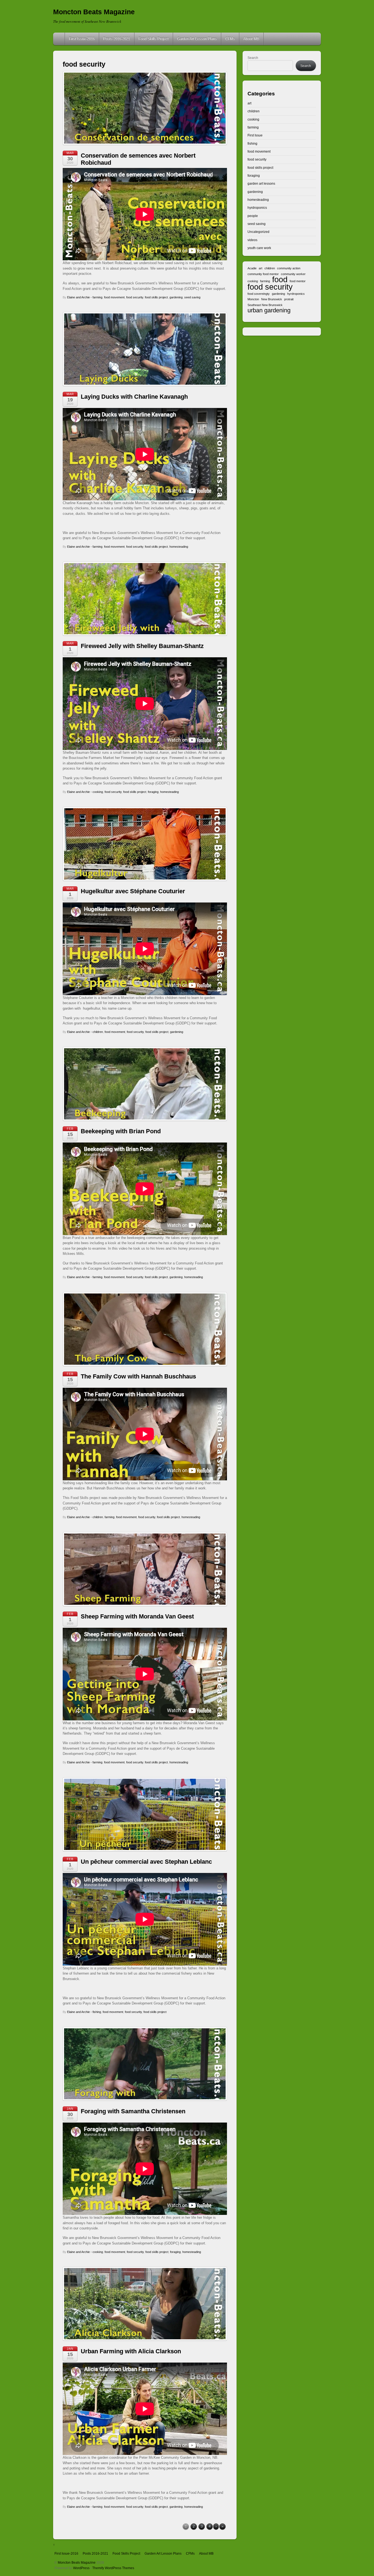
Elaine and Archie (78, 297)
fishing (97, 2012)
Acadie (252, 268)
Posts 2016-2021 (117, 39)
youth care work (259, 248)
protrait (289, 299)
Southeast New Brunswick (265, 305)
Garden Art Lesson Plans (197, 39)
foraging (153, 792)
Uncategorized (258, 232)
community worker (293, 274)
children (98, 1032)
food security (135, 297)
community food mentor (263, 274)
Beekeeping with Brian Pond (121, 1131)
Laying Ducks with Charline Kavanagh (134, 397)
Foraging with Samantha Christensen (133, 2111)
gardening (176, 297)
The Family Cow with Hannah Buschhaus (138, 1376)
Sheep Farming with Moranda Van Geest (137, 1616)
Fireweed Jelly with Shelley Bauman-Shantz (142, 646)
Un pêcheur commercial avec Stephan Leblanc (146, 1862)
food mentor (298, 281)
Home (59, 39)
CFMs (230, 39)
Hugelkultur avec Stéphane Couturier (133, 891)
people (253, 216)
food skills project (156, 297)
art (249, 103)
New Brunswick (272, 299)
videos (252, 240)
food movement (114, 297)
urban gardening (269, 310)
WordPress (81, 2568)
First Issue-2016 (82, 39)
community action (289, 268)
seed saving (192, 297)
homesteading (179, 547)
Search (253, 58)
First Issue (255, 135)
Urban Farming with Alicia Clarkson (131, 2351)
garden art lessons (261, 183)
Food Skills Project (154, 39)
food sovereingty (259, 294)
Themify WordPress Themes (113, 2568)
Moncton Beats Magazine (77, 2562)
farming (97, 297)
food (280, 279)
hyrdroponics (257, 208)
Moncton (253, 299)
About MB (251, 39)
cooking (98, 792)
